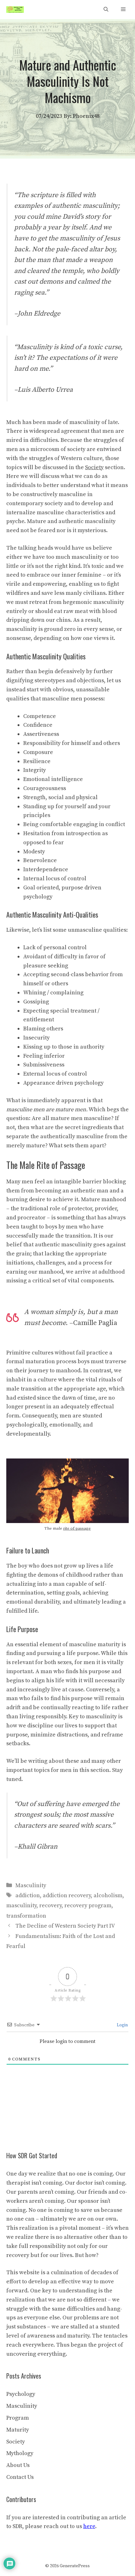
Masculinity (31, 1885)
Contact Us (20, 2477)
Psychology (21, 2394)
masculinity (21, 1906)
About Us (18, 2465)
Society (16, 2442)
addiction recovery (67, 1895)
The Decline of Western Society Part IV (65, 1926)
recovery (50, 1906)
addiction (28, 1895)
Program (18, 2418)
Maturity (18, 2430)
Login (122, 2025)
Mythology (20, 2453)
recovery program (88, 1906)
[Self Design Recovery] (15, 10)
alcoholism (108, 1895)
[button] (106, 10)
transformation (26, 1916)
